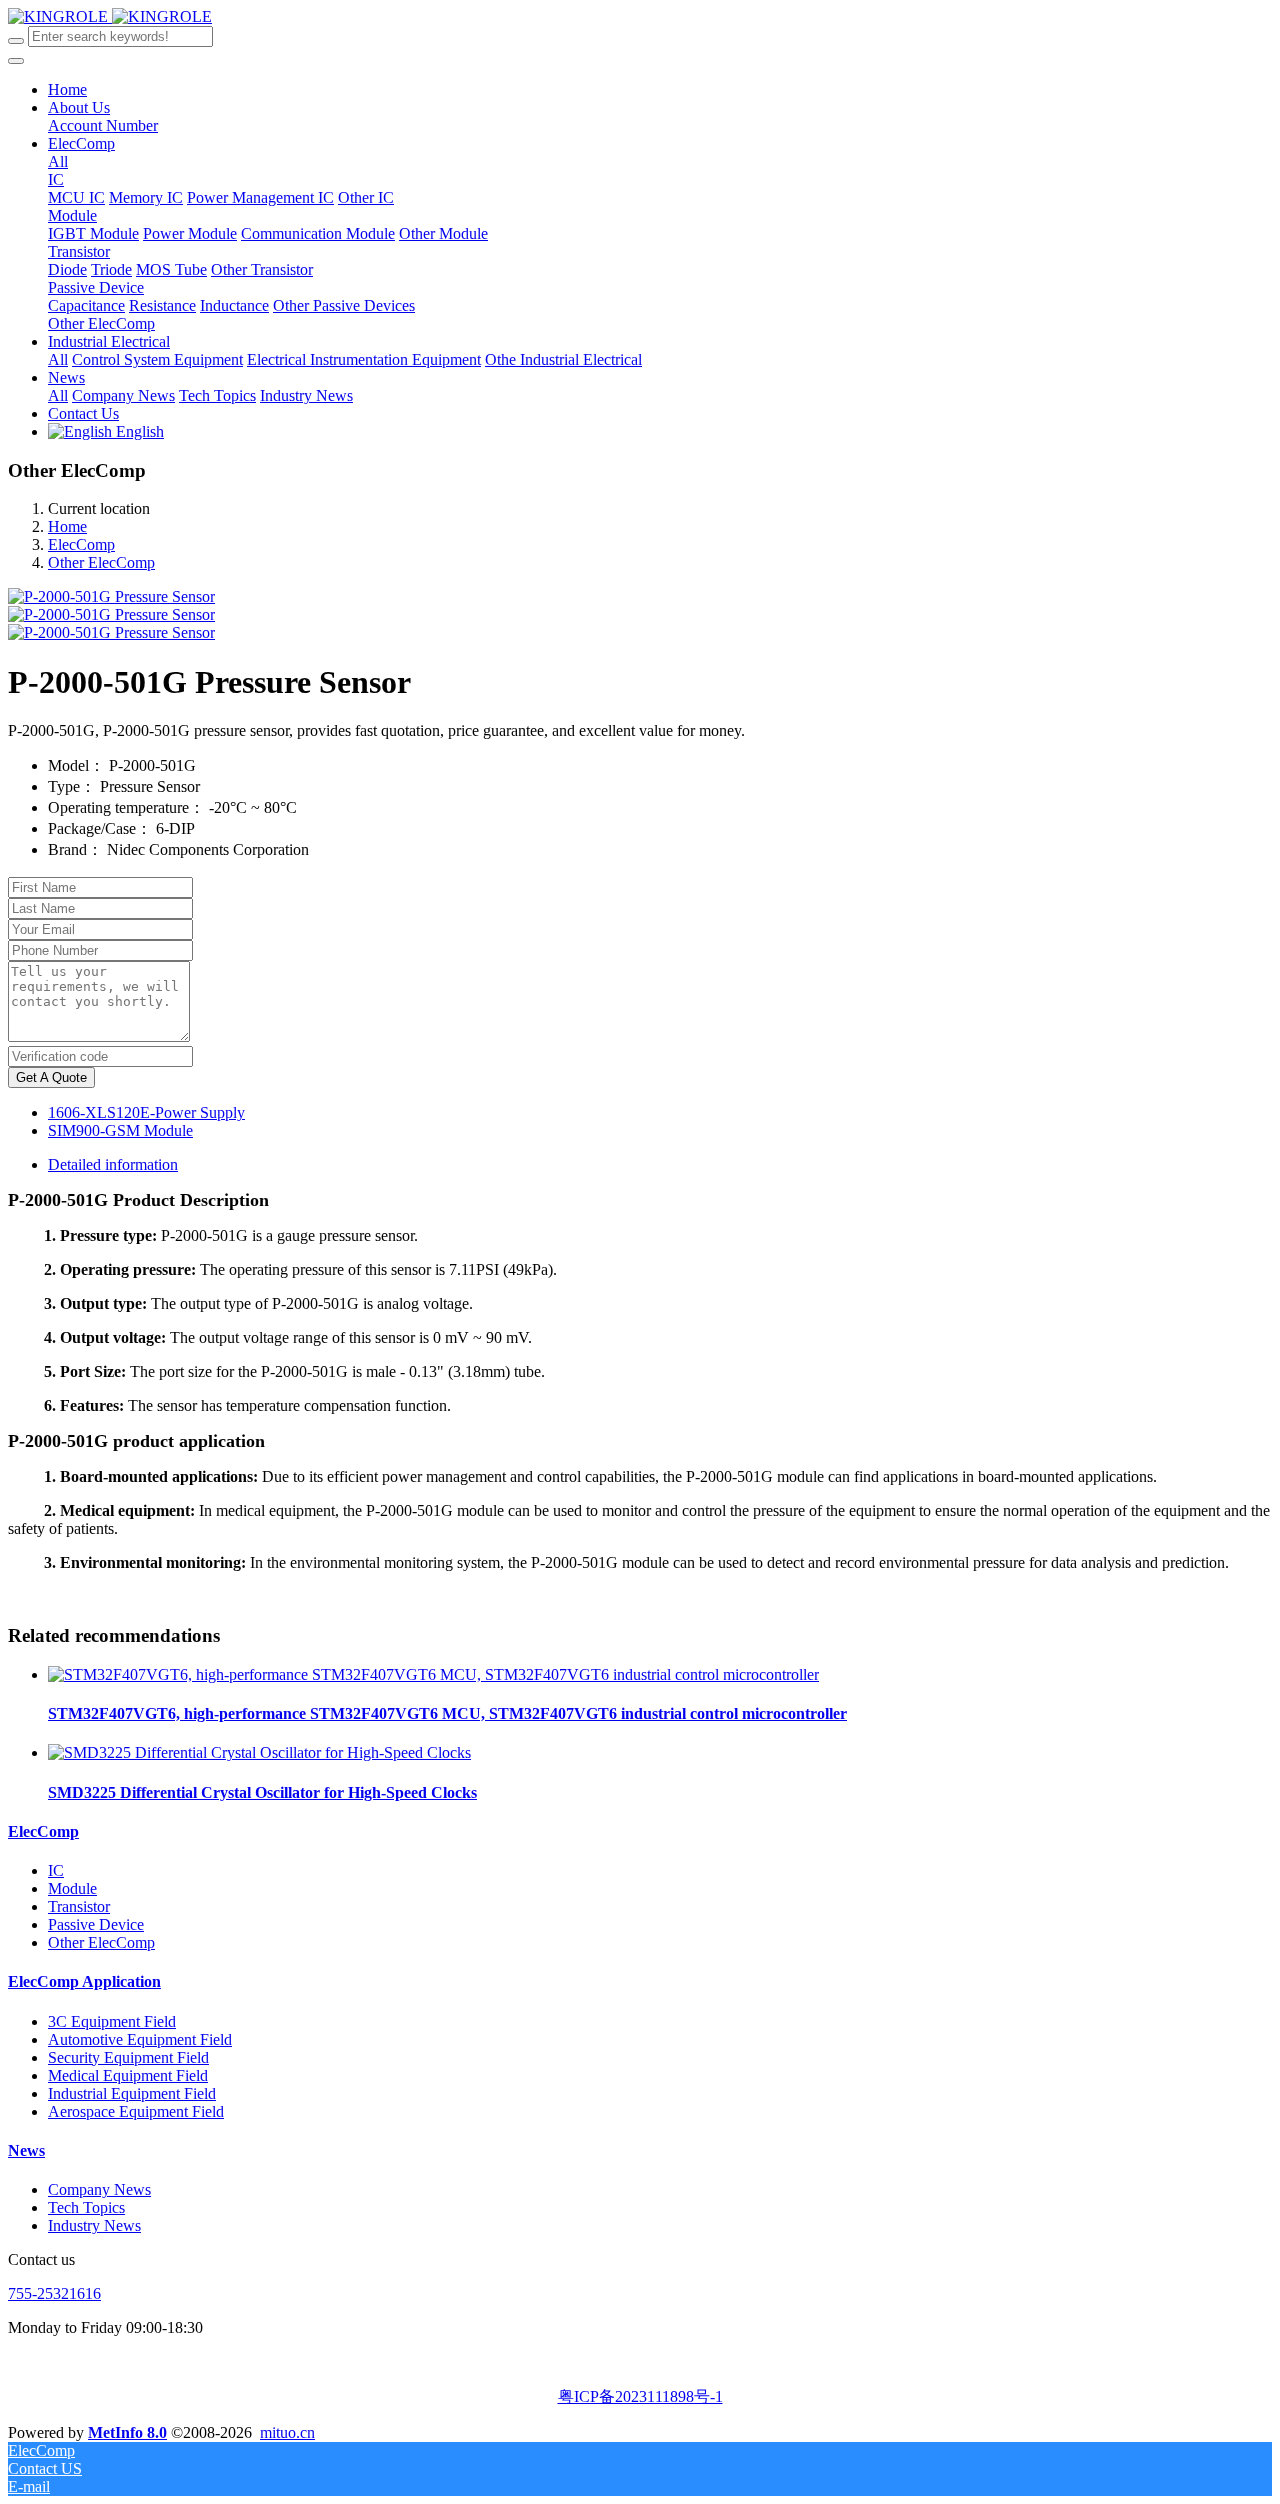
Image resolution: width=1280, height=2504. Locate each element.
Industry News (94, 2225)
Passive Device (96, 1924)
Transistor (79, 1906)
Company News (99, 2189)
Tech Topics (86, 2207)
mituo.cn (287, 2432)
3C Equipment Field (112, 2021)
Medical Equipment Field (128, 2075)
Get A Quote (51, 1077)
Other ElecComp (101, 562)
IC (56, 1870)
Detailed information (113, 1164)
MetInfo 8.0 (127, 2432)
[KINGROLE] (110, 16)
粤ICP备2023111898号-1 (640, 2396)
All (58, 161)
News (26, 2150)
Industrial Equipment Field (132, 2093)
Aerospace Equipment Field (136, 2111)
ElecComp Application (84, 1981)
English (138, 431)
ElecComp (81, 544)
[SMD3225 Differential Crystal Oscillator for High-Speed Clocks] (259, 1752)
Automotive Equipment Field (140, 2039)
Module (72, 1888)
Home (67, 89)
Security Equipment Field (128, 2057)
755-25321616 (54, 2293)
